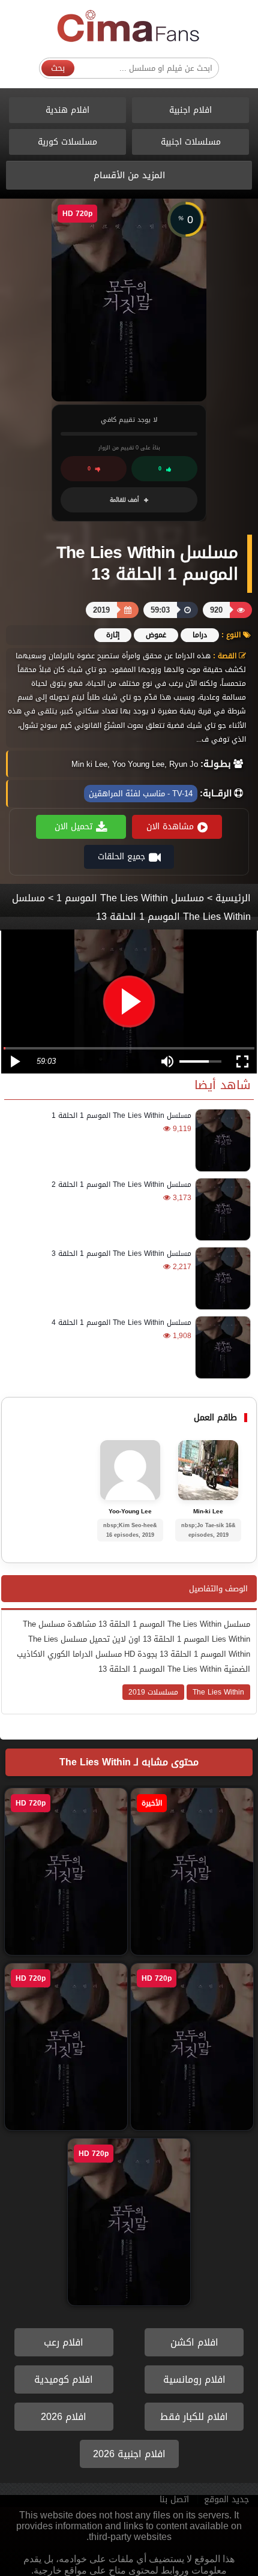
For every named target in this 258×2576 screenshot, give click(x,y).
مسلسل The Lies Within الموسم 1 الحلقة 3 (121, 1253)
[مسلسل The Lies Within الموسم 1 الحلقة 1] (221, 1140)
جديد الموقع (226, 2499)
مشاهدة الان (170, 827)
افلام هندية (67, 110)
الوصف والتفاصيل (218, 1589)
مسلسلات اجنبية (191, 142)
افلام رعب (64, 2342)
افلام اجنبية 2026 (129, 2454)
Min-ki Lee (208, 1512)
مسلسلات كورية (67, 142)
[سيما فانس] (129, 27)
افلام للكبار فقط (194, 2417)
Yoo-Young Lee (130, 1512)
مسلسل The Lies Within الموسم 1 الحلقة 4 (121, 1323)
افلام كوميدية (64, 2379)
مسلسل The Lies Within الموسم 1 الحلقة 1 (121, 1115)
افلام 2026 (64, 2417)
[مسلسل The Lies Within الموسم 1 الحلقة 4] (221, 1347)
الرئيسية (233, 898)
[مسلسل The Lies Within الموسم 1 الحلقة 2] (221, 1209)
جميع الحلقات (121, 857)
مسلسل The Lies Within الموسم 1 (130, 898)
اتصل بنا (174, 2499)
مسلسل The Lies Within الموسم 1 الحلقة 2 (121, 1184)
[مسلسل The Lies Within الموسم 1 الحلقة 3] (221, 1278)
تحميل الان (73, 827)
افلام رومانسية (194, 2379)
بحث (58, 68)
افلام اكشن (194, 2342)
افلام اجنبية (190, 110)
